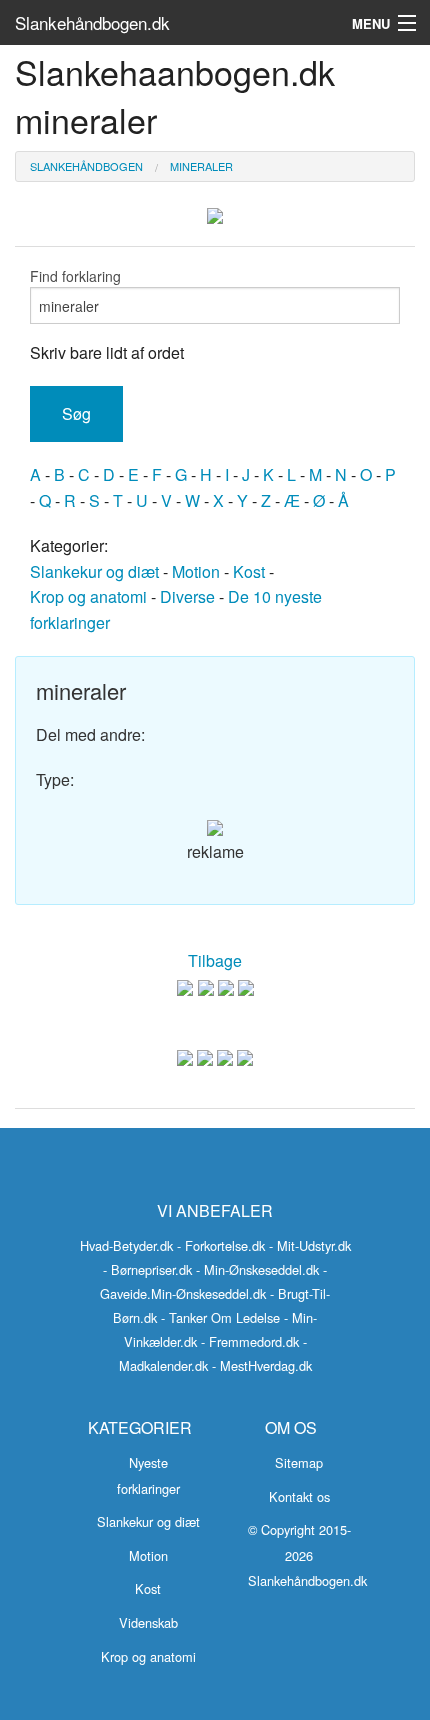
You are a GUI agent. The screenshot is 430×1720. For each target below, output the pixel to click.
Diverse (187, 596)
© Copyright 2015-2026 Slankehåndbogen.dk (307, 1555)
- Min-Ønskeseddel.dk (257, 1269)
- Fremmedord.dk (250, 1341)
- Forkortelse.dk (221, 1245)
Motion (196, 571)
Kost (249, 571)
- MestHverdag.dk (262, 1365)
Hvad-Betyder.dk (126, 1245)
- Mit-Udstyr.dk (310, 1245)
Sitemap (299, 1462)
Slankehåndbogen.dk (92, 22)
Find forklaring (75, 276)
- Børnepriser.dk (147, 1269)
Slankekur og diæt (94, 571)
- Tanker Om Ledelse (220, 1317)
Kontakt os (299, 1496)
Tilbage (215, 960)
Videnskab (148, 1622)
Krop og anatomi (88, 596)
